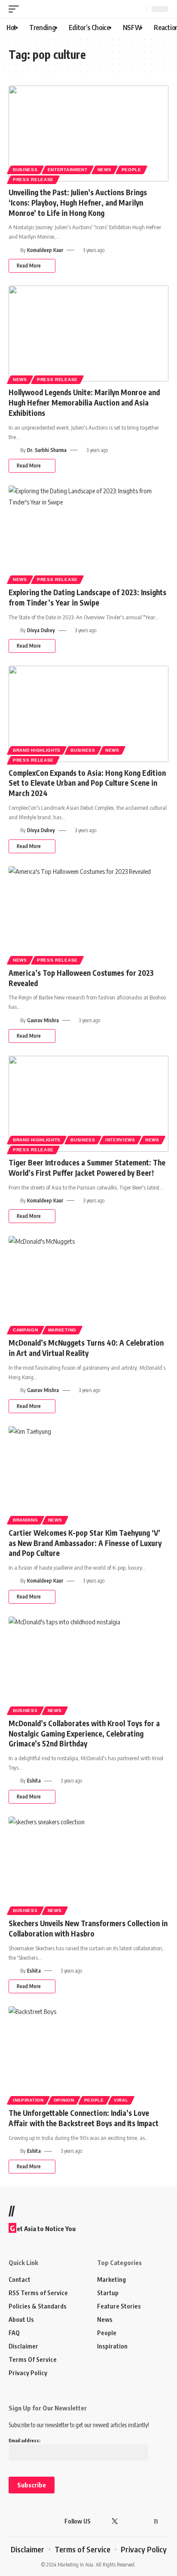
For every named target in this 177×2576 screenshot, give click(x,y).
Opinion (64, 2100)
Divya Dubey (41, 630)
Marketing (62, 1330)
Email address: (24, 2440)
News (105, 170)
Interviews (120, 1140)
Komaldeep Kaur (45, 250)
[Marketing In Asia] (24, 2521)
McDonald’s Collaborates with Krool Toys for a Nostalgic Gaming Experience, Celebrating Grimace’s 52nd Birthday (84, 1734)
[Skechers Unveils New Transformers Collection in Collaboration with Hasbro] (88, 1864)
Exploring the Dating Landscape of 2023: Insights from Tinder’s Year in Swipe (87, 597)
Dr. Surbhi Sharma (47, 450)
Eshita (34, 1781)
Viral (121, 2100)
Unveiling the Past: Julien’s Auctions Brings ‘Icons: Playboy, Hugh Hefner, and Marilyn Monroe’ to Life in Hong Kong (78, 203)
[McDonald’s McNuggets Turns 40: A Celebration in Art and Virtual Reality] (88, 1284)
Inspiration (28, 2100)
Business (25, 170)
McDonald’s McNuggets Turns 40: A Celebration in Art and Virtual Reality (86, 1348)
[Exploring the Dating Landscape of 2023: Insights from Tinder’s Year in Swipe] (88, 533)
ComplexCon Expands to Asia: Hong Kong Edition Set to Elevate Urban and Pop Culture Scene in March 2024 (87, 783)
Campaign (26, 1330)
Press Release (33, 180)
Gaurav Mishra (43, 1020)
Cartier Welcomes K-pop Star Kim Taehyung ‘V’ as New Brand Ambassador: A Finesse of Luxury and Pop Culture (85, 1543)
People (131, 170)
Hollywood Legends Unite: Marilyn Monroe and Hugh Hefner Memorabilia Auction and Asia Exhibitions (84, 403)
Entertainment (68, 170)
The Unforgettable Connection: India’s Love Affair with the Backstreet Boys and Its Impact (84, 2118)
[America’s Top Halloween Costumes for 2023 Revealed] (88, 914)
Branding (26, 1520)
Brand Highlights (37, 750)
